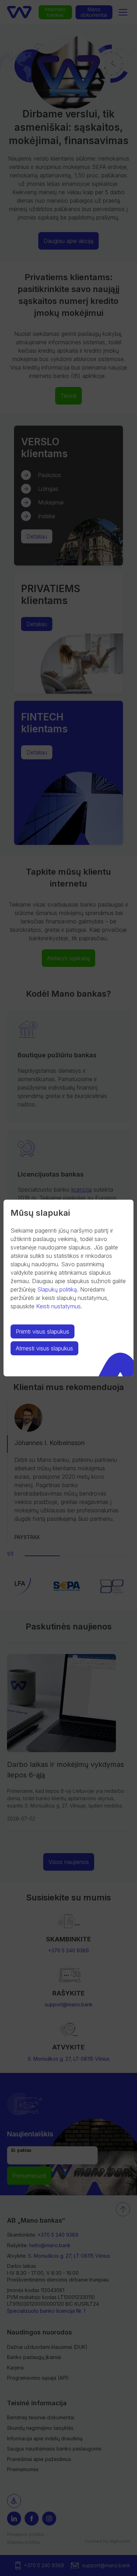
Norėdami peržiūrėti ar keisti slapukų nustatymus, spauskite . (60, 1298)
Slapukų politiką (57, 1289)
